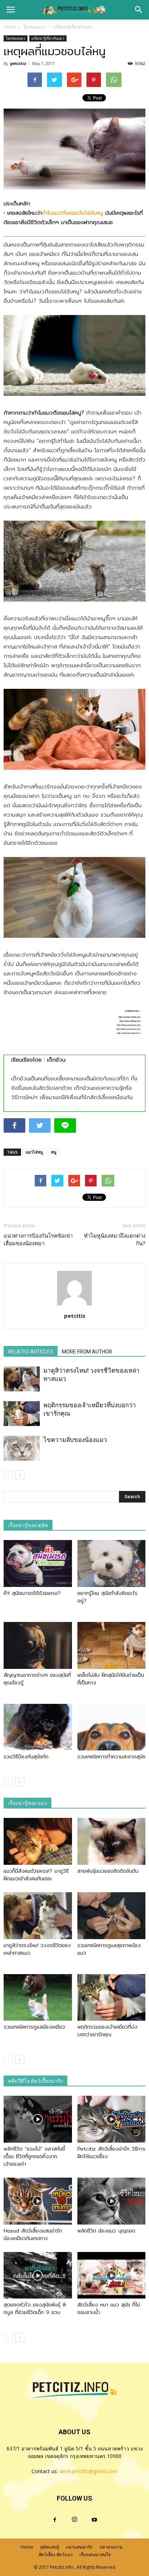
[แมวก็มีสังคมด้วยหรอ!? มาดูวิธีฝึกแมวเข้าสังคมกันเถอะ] (38, 1841)
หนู (54, 1152)
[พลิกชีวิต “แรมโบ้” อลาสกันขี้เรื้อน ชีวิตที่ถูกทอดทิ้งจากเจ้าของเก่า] (38, 2119)
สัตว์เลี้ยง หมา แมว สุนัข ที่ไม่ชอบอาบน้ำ (109, 2308)
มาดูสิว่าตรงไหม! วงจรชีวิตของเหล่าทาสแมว (37, 1949)
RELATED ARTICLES (31, 1352)
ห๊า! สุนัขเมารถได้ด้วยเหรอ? (32, 1593)
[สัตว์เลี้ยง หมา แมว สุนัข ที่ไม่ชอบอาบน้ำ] (112, 2275)
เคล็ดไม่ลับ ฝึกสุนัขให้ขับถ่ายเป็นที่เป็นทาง (111, 1679)
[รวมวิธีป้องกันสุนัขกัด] (38, 1727)
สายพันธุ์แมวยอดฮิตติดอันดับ (108, 1871)
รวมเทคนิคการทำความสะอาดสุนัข (111, 1757)
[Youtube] (94, 2520)
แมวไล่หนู (34, 1152)
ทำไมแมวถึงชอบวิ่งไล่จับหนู (73, 213)
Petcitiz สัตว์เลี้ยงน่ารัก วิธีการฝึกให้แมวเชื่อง (111, 2153)
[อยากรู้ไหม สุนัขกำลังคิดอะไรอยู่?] (112, 1563)
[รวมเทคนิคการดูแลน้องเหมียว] (38, 1998)
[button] (139, 10)
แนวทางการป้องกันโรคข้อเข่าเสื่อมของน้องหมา (38, 1240)
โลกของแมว (16, 38)
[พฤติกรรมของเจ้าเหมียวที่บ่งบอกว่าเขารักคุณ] (22, 1414)
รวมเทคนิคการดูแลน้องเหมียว (34, 2027)
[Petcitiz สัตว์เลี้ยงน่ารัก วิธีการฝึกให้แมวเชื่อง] (112, 2119)
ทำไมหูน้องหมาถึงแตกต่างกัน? (115, 1240)
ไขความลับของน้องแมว (75, 1440)
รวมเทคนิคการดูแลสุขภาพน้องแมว (109, 1949)
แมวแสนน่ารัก (79, 2547)
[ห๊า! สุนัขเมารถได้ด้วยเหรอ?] (38, 1563)
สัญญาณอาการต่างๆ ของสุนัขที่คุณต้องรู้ (37, 1679)
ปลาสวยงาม (111, 2547)
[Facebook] (55, 2520)
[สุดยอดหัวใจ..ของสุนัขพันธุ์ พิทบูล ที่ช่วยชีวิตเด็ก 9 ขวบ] (38, 2275)
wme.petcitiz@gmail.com (88, 2471)
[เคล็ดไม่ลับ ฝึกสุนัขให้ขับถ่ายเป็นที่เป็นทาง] (112, 1645)
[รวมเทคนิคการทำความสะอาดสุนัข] (112, 1727)
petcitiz (18, 63)
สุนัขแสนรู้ (50, 2547)
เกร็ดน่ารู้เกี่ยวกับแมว (48, 38)
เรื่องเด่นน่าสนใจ (95, 2555)
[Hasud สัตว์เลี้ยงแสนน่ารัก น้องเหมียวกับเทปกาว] (38, 2201)
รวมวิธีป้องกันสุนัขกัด (26, 1757)
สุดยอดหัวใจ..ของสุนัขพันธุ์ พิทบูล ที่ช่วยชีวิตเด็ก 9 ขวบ (35, 2308)
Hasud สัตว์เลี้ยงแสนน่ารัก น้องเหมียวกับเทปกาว (33, 2234)
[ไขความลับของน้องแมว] (22, 1448)
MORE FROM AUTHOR (87, 1352)
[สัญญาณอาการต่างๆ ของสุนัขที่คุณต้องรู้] (38, 1645)
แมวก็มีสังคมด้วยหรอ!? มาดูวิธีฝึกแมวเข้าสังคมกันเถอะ (36, 1875)
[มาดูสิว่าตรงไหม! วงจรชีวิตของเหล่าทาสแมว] (22, 1379)
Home (10, 27)
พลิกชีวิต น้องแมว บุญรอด (106, 2231)
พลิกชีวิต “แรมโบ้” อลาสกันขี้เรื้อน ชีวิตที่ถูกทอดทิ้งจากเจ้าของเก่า (34, 2156)
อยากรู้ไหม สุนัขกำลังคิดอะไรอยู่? (107, 1597)
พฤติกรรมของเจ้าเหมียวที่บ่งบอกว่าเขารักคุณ (107, 2031)
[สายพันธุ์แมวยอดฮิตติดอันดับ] (112, 1841)
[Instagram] (74, 2520)
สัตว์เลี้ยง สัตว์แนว (56, 2555)
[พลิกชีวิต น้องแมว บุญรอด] (112, 2201)
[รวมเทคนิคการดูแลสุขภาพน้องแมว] (112, 1916)
